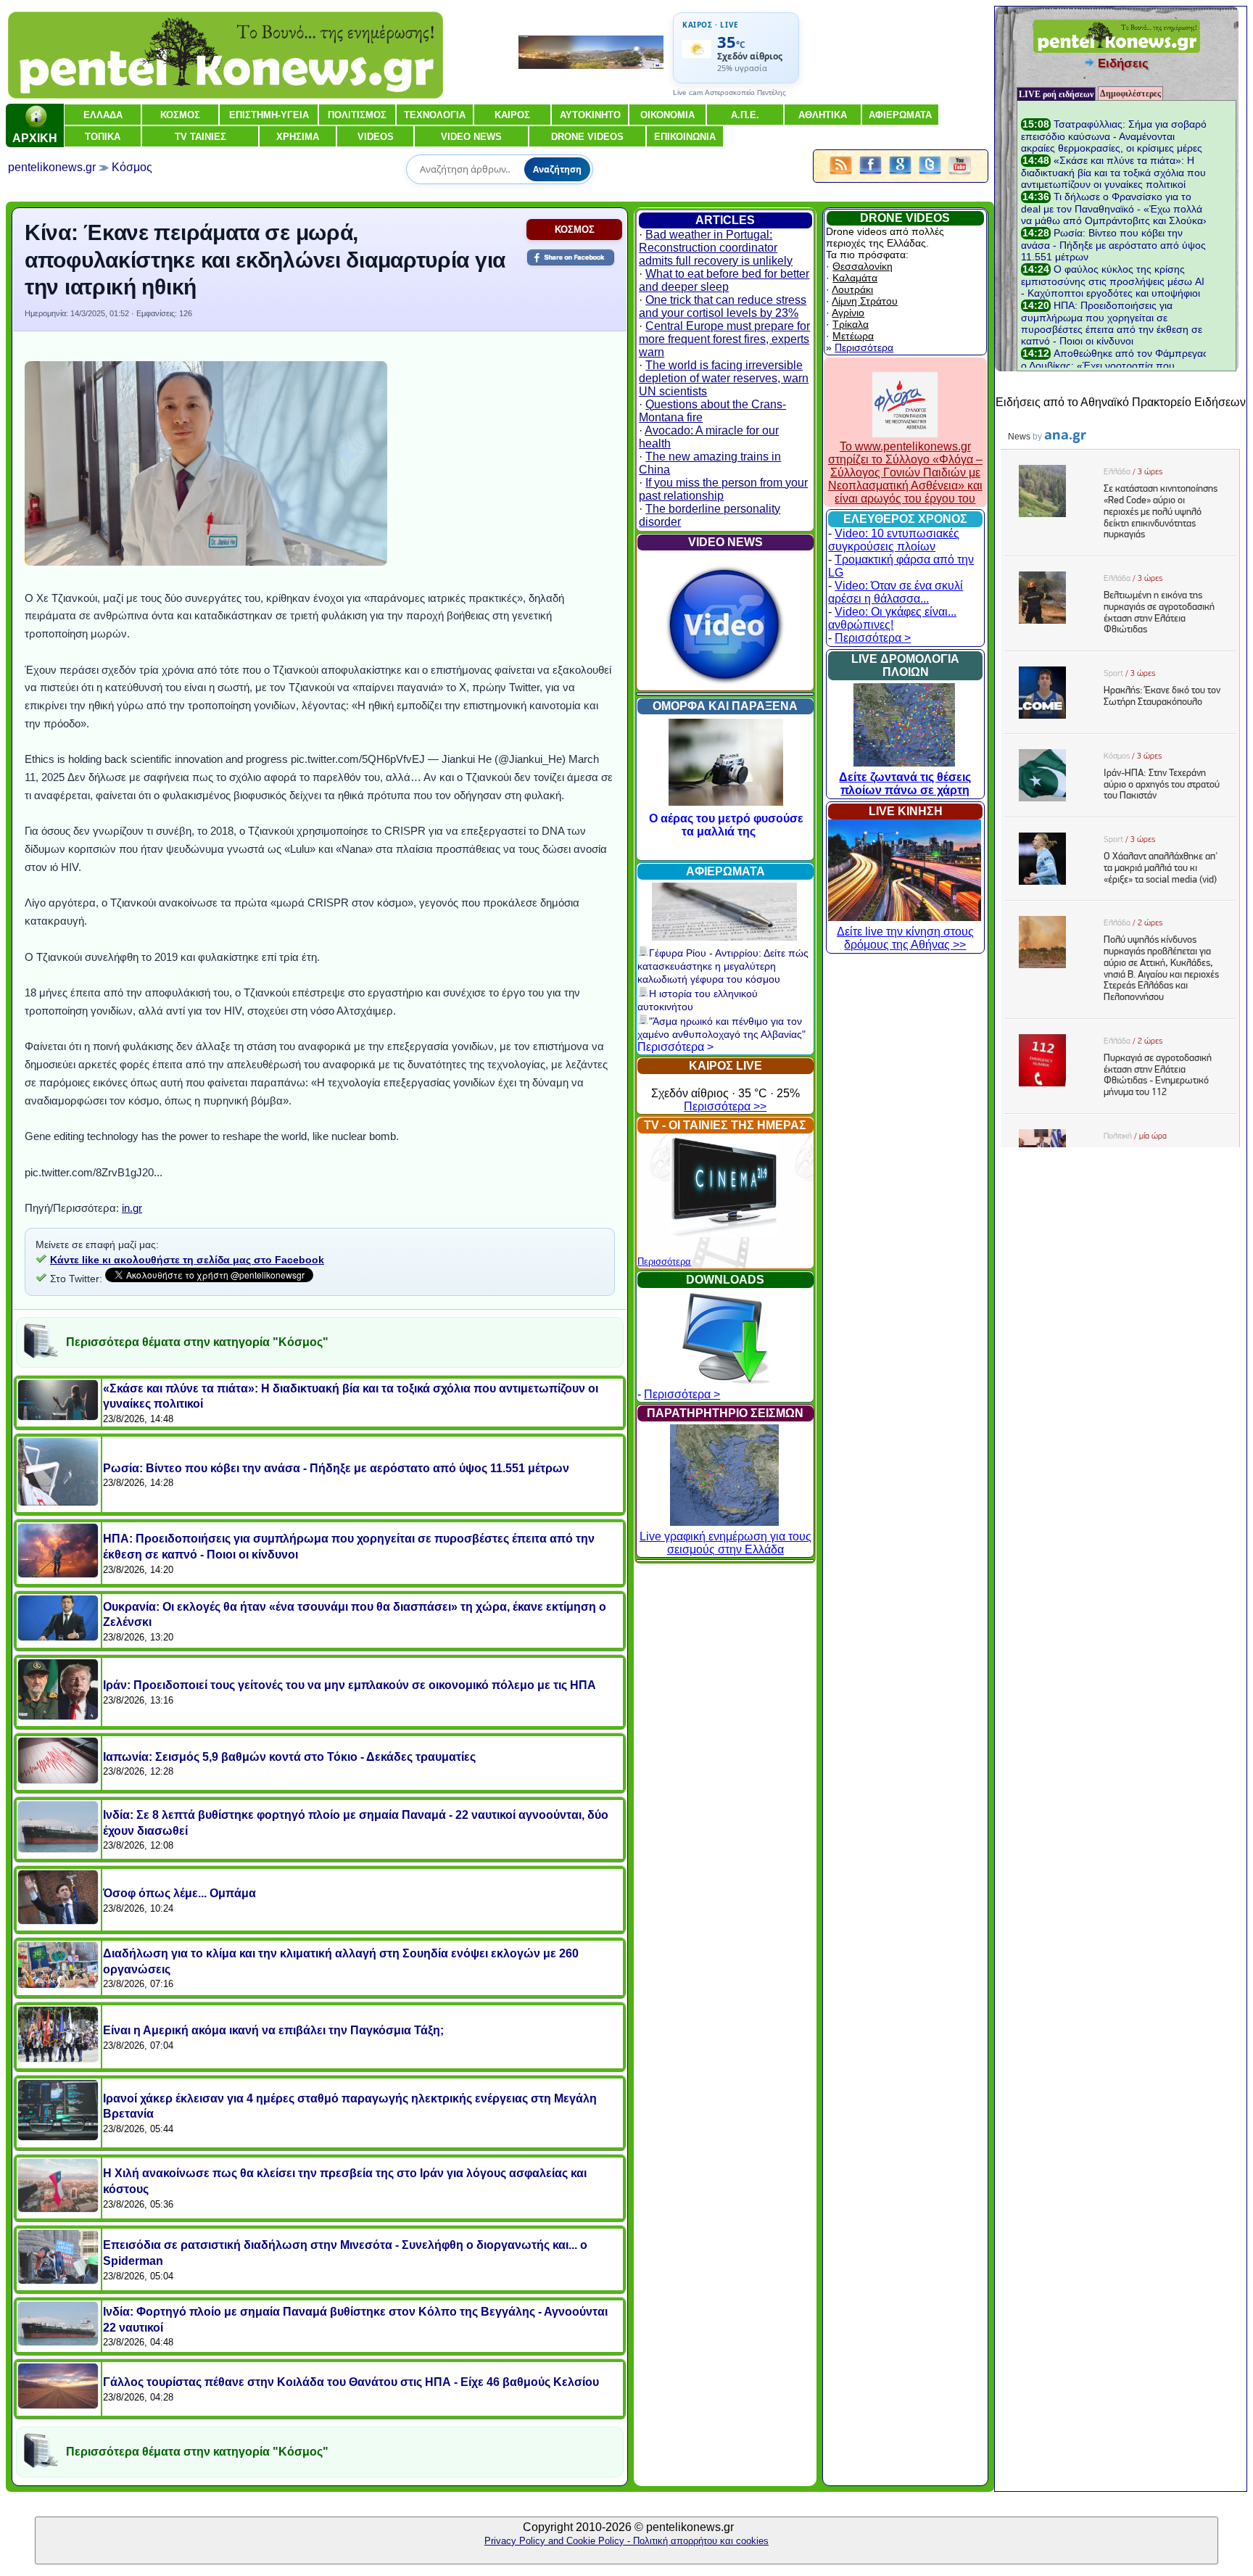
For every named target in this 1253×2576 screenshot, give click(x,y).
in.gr (132, 1208)
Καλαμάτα (855, 278)
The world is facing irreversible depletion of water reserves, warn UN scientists (724, 378)
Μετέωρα (853, 336)
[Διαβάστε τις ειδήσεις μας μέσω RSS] (841, 175)
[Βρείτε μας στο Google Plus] (900, 175)
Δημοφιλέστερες (1130, 94)
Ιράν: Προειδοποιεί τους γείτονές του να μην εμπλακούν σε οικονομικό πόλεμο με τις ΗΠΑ (350, 1685)
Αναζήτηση (557, 169)
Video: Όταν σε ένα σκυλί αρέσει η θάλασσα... (896, 592)
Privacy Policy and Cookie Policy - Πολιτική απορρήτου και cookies (626, 2541)
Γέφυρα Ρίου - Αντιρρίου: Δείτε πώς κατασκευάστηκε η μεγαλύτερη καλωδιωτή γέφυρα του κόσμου (723, 966)
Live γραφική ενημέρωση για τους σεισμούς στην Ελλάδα (725, 1543)
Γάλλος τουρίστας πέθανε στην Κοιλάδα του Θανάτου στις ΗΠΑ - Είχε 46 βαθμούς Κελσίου (351, 2382)
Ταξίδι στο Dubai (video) (649, 818)
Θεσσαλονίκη (863, 266)
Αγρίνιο (848, 313)
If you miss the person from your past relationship (723, 489)
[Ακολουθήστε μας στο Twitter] (930, 175)
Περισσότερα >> (725, 1106)
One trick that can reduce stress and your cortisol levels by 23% (723, 306)
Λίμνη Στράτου (865, 301)
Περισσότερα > (675, 1047)
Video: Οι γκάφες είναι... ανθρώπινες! (892, 618)
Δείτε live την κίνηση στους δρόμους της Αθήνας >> (905, 938)
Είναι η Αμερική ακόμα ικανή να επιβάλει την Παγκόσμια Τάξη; (273, 2030)
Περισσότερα (664, 1262)
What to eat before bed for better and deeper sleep (724, 280)
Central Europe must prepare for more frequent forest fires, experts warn (724, 339)
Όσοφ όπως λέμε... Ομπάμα (179, 1893)
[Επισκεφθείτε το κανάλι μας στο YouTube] (960, 175)
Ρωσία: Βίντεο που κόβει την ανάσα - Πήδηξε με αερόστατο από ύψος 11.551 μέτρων (336, 1468)
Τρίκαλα (851, 324)
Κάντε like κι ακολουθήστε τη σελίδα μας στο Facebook (187, 1260)
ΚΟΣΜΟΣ (575, 230)
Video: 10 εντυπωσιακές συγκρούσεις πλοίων (894, 540)
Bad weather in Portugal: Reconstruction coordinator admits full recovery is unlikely (716, 248)
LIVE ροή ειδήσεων (1056, 94)
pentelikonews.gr (52, 167)
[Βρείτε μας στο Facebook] (871, 175)
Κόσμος (132, 167)
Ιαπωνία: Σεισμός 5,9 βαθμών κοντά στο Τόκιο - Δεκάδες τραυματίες (289, 1757)
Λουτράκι (852, 289)
